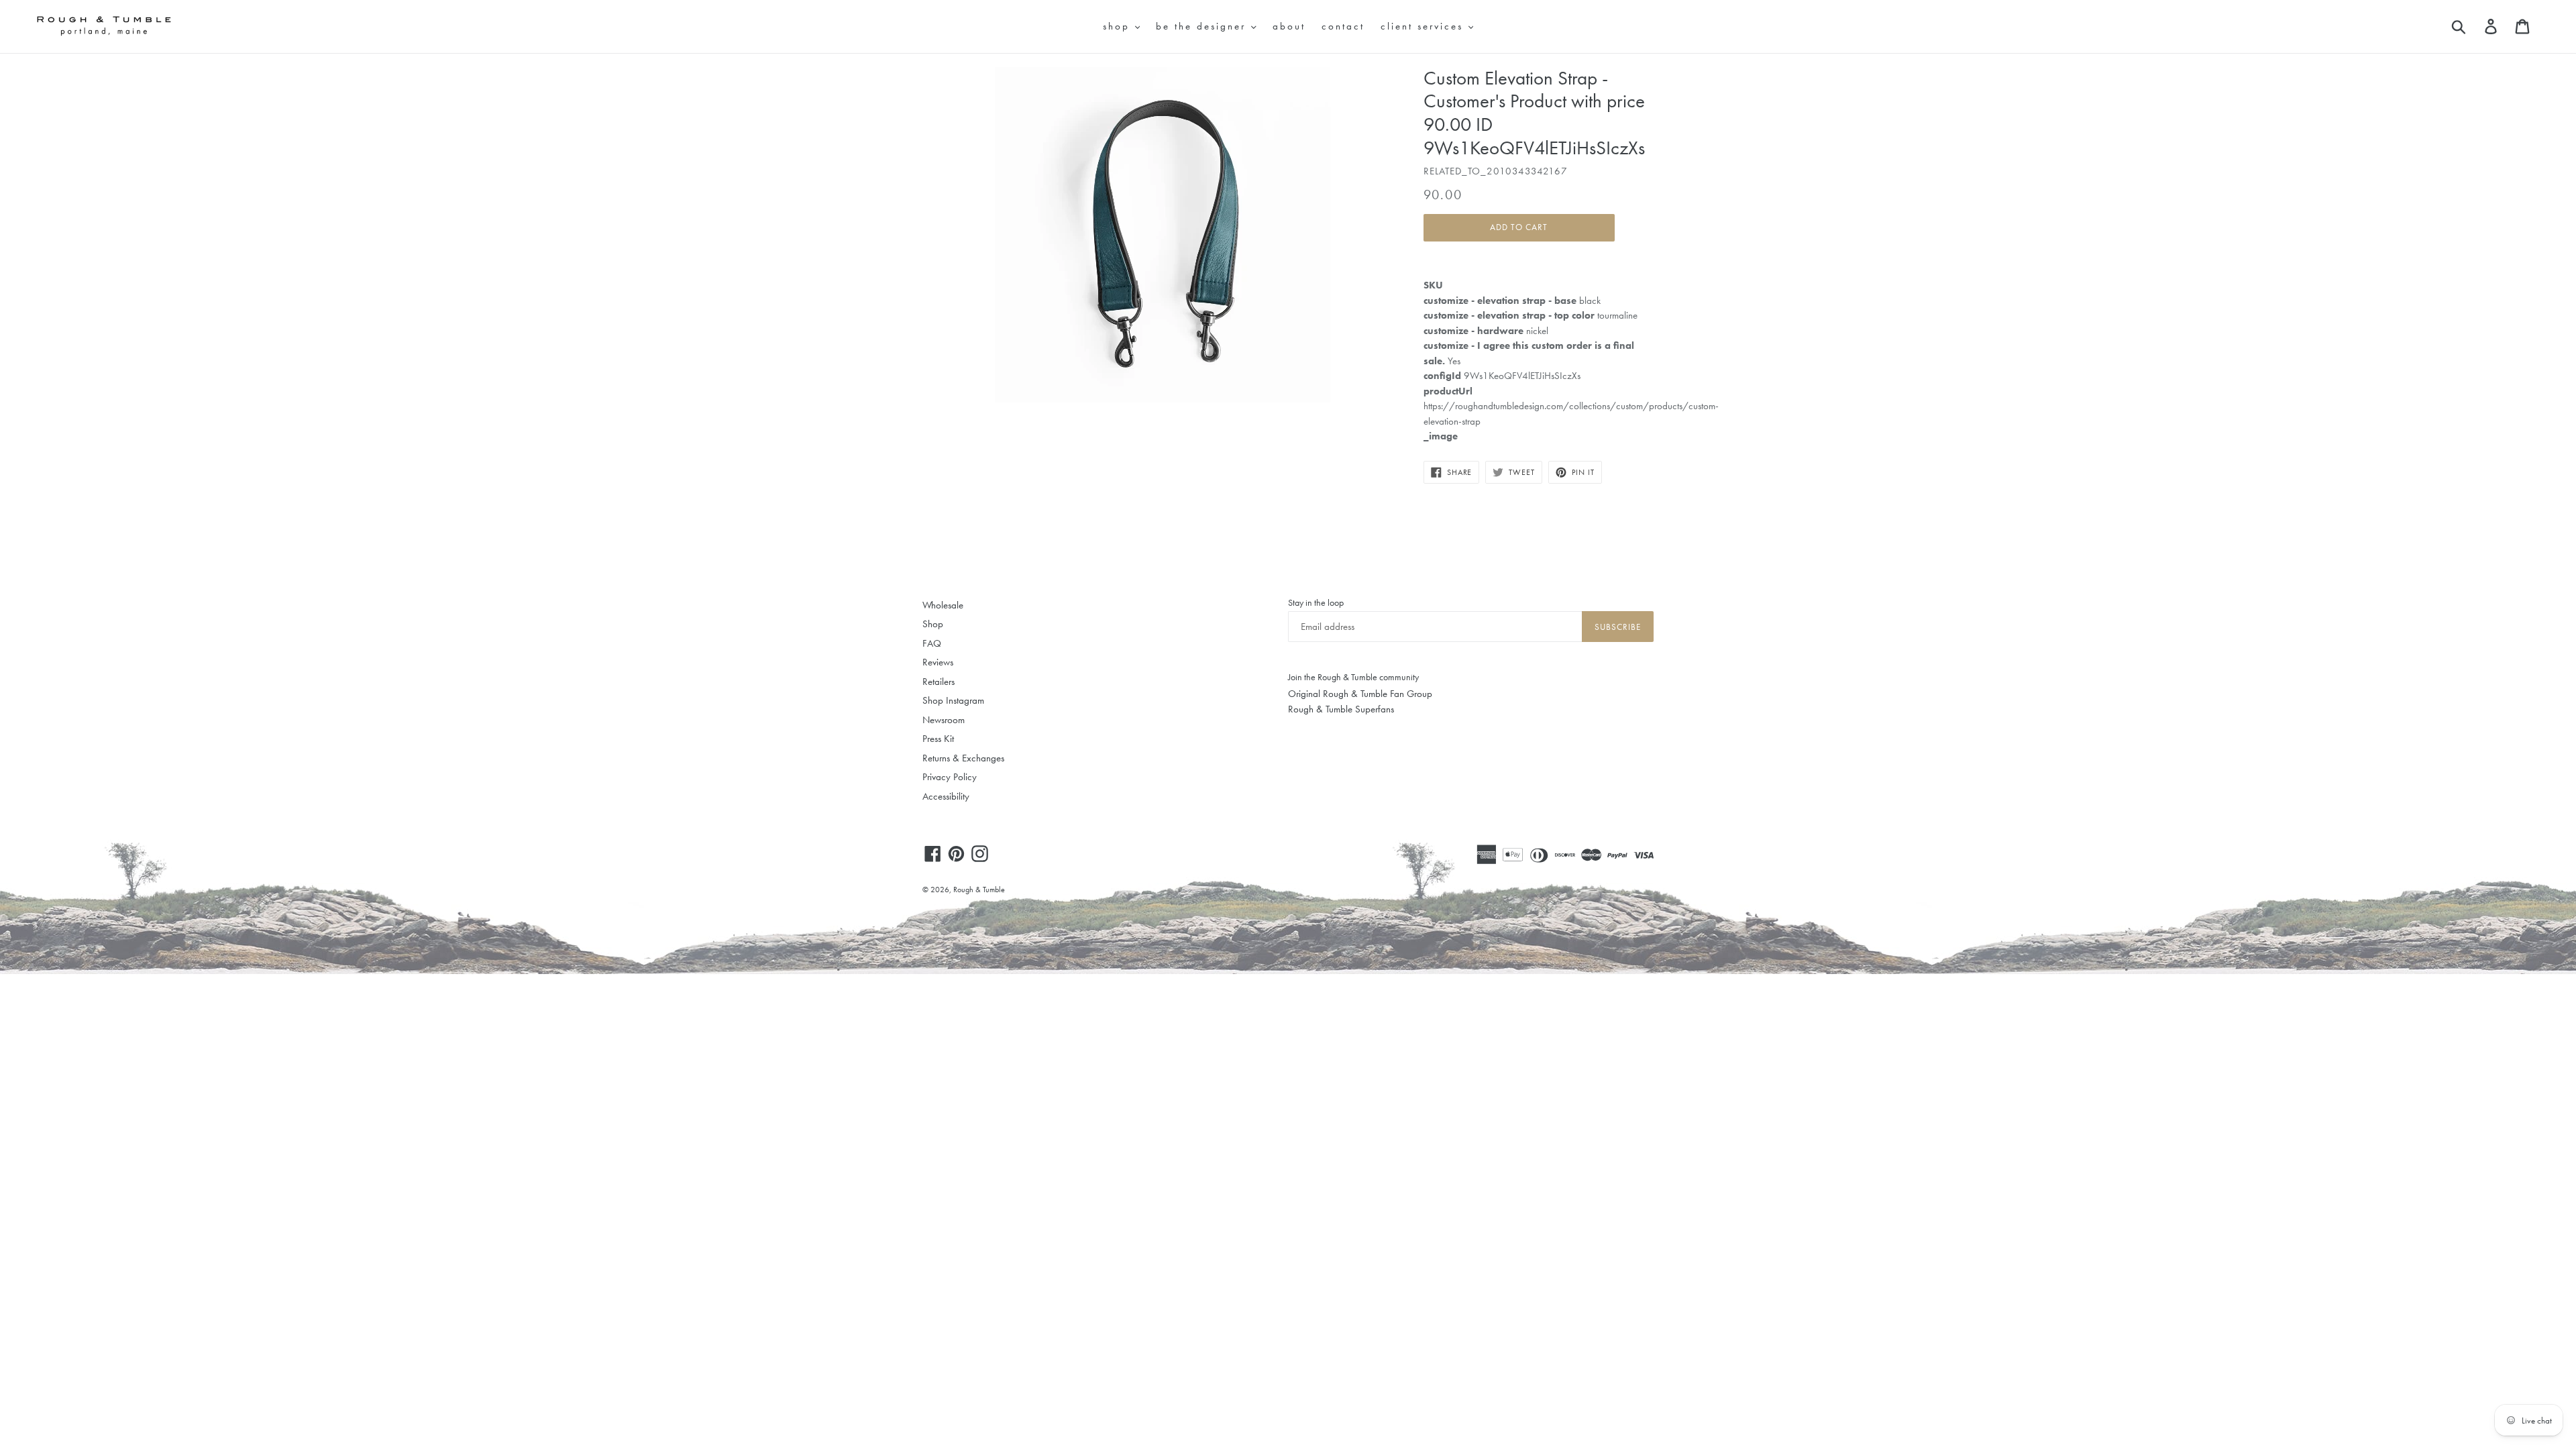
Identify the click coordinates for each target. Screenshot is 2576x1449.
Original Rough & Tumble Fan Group (1360, 694)
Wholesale (943, 605)
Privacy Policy (950, 777)
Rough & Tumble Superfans (1341, 709)
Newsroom (944, 720)
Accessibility (946, 796)
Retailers (938, 682)
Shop (933, 624)
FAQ (932, 643)
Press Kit (938, 739)
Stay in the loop (1316, 602)
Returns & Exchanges (963, 758)
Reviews (938, 662)
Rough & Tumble (979, 890)
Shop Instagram (953, 700)
